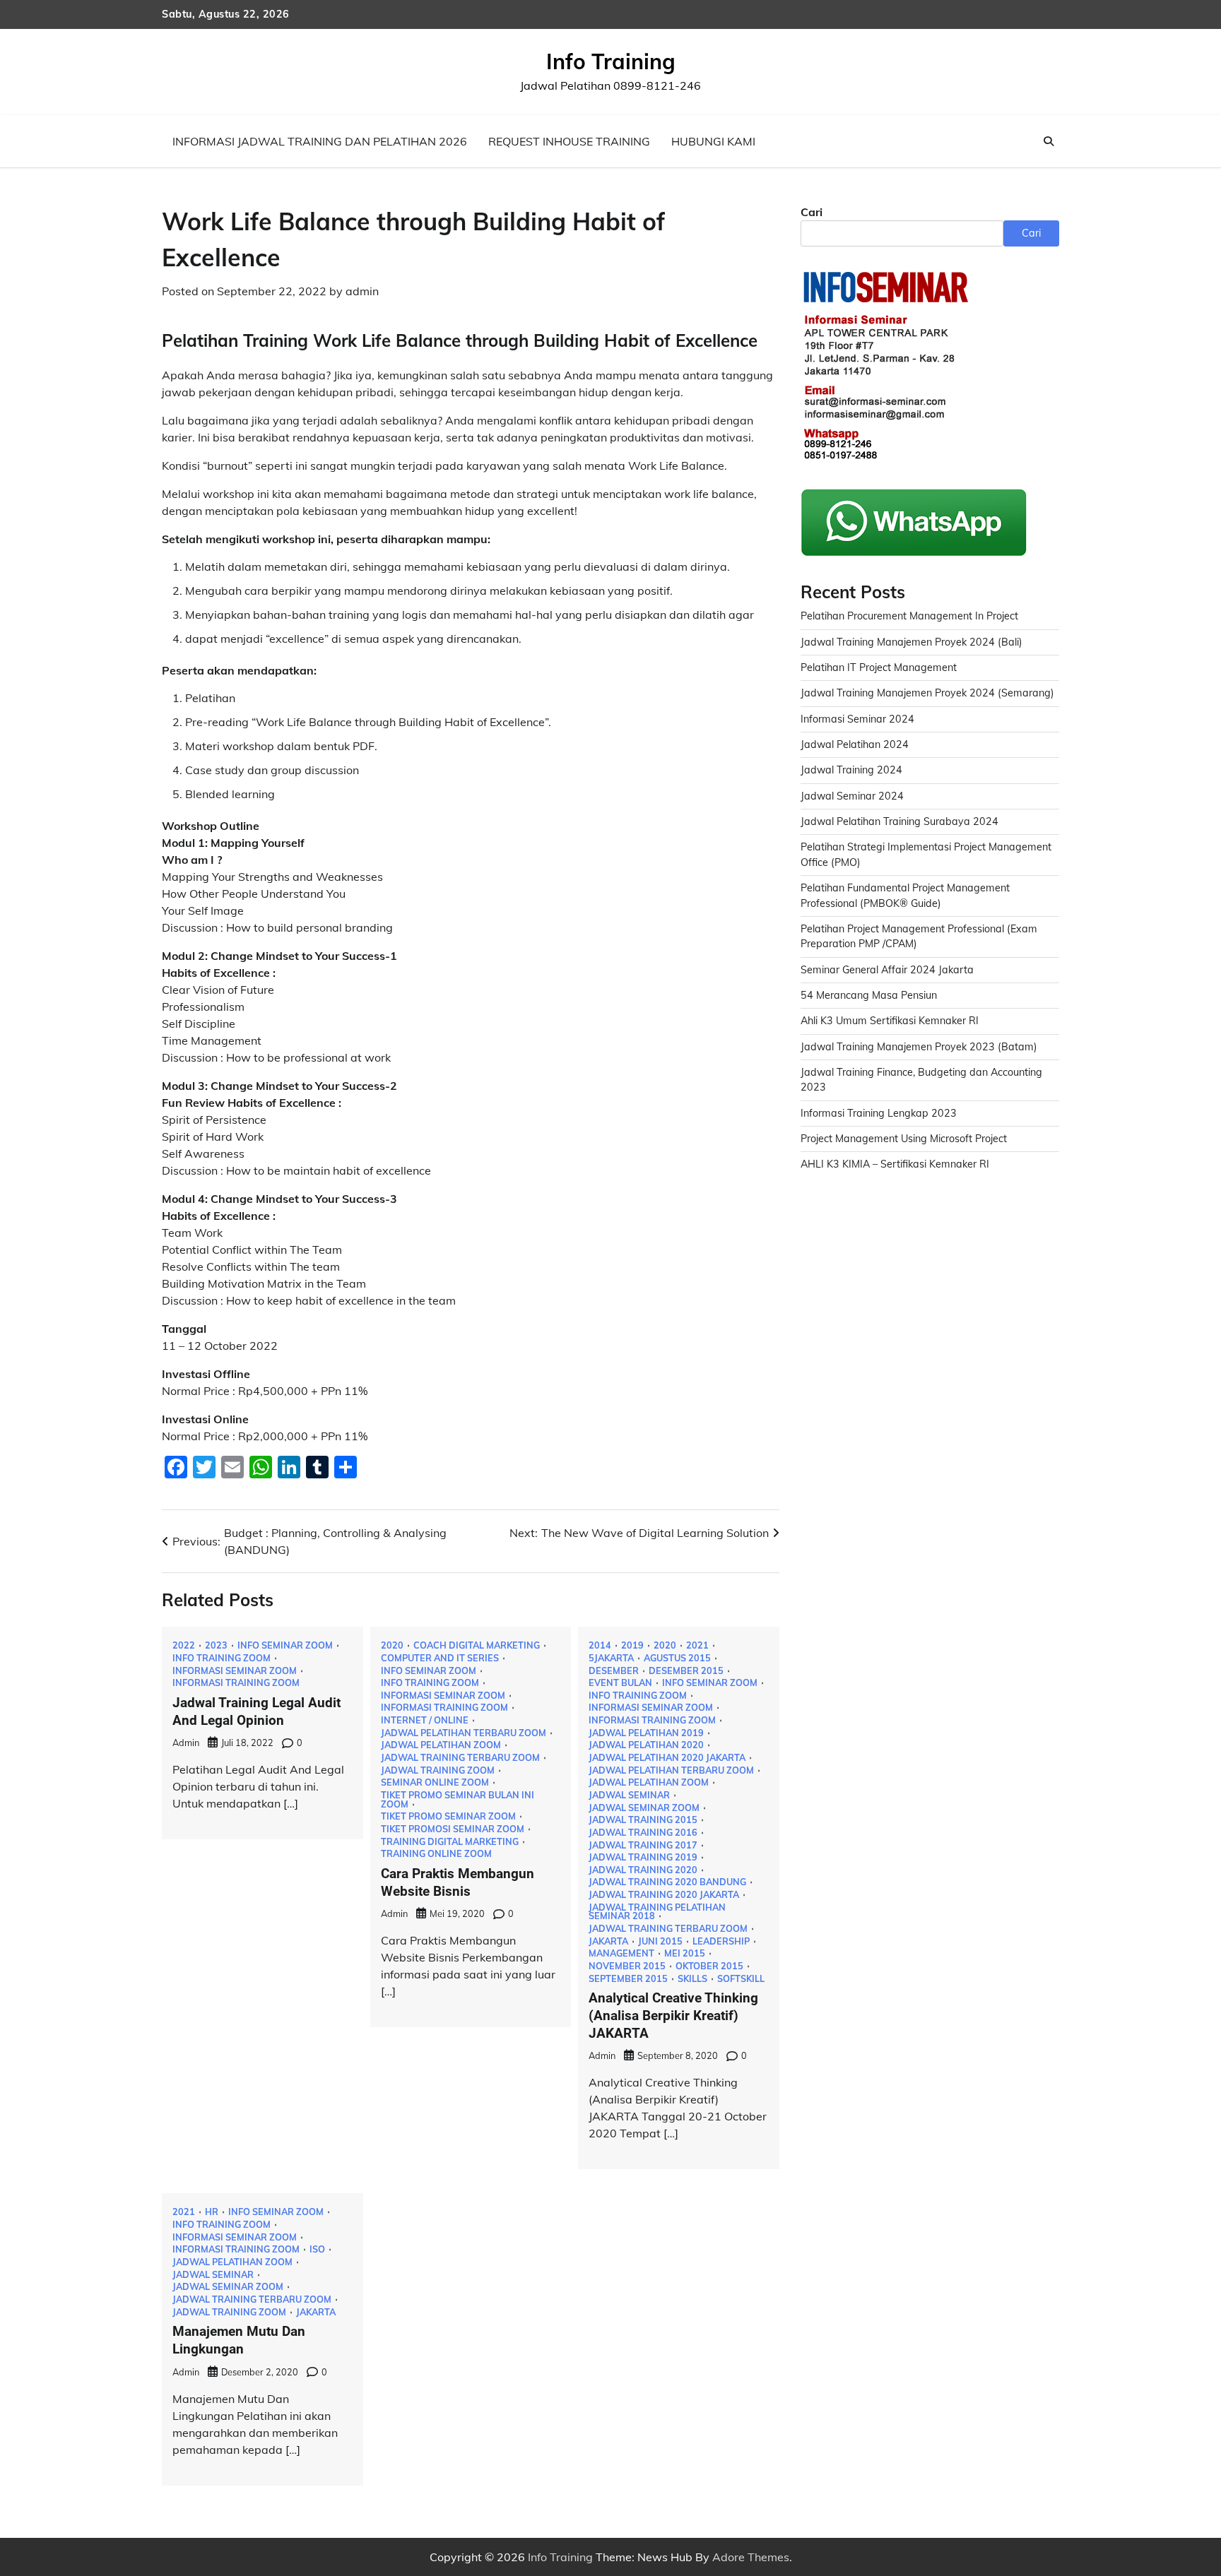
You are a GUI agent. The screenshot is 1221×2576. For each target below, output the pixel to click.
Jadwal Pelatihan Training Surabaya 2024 (899, 821)
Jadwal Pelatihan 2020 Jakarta (667, 1758)
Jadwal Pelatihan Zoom (441, 1745)
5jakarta (611, 1658)
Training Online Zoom (436, 1854)
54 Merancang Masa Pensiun (869, 995)
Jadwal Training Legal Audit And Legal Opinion (256, 1711)
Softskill (741, 1979)
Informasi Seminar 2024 (857, 719)
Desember (614, 1671)
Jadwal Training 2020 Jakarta (664, 1895)
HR (212, 2212)
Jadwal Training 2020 (643, 1870)
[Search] (1049, 141)
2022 (184, 1645)
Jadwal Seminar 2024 (852, 796)
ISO (317, 2249)
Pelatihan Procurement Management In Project (909, 616)
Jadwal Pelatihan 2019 (646, 1733)
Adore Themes (751, 2557)
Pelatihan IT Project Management (879, 667)
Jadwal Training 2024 (851, 770)
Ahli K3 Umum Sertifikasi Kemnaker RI (890, 1021)
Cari (812, 212)
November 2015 (627, 1966)
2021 (697, 1645)
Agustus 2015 (677, 1658)
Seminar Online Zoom (435, 1782)
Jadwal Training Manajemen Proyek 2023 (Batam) (919, 1047)
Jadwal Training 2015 (643, 1820)
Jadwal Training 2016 (643, 1833)
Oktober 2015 (709, 1966)
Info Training (611, 61)
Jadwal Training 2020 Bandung (667, 1882)
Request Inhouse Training (569, 141)
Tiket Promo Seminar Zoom (448, 1816)
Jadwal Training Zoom (438, 1770)
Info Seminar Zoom (285, 1645)
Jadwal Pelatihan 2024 (855, 744)
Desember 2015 (686, 1671)
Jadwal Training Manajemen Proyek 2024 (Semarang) (927, 693)
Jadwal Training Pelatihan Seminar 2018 (657, 1912)
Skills (692, 1979)
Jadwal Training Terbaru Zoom (460, 1758)
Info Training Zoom (222, 1658)
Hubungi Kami (713, 141)
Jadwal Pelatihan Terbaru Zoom (464, 1733)
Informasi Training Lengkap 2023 (879, 1113)
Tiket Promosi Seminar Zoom (453, 1829)
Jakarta (608, 1941)
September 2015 (628, 1979)
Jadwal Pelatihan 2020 (646, 1745)
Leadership (721, 1941)
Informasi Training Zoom (236, 1683)
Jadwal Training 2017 (643, 1845)
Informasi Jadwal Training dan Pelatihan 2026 (320, 141)
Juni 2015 (660, 1941)
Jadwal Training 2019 (643, 1857)
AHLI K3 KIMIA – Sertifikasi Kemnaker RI (895, 1164)
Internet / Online (425, 1720)
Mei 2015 (685, 1953)
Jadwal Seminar (629, 1795)
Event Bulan (620, 1683)
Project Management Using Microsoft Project (904, 1139)
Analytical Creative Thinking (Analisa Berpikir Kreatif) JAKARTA (673, 2016)
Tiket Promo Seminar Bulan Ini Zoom (458, 1799)
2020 (392, 1645)
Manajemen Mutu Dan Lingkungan (239, 2340)
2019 (632, 1645)
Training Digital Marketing (450, 1842)
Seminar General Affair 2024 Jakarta (887, 970)
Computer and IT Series (440, 1658)
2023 (216, 1645)
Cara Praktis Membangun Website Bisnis (458, 1882)
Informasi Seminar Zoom (235, 1671)
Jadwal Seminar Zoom (644, 1808)
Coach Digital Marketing (477, 1645)
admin (362, 291)
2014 (600, 1645)
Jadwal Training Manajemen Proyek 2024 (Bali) (912, 642)
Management (621, 1953)
